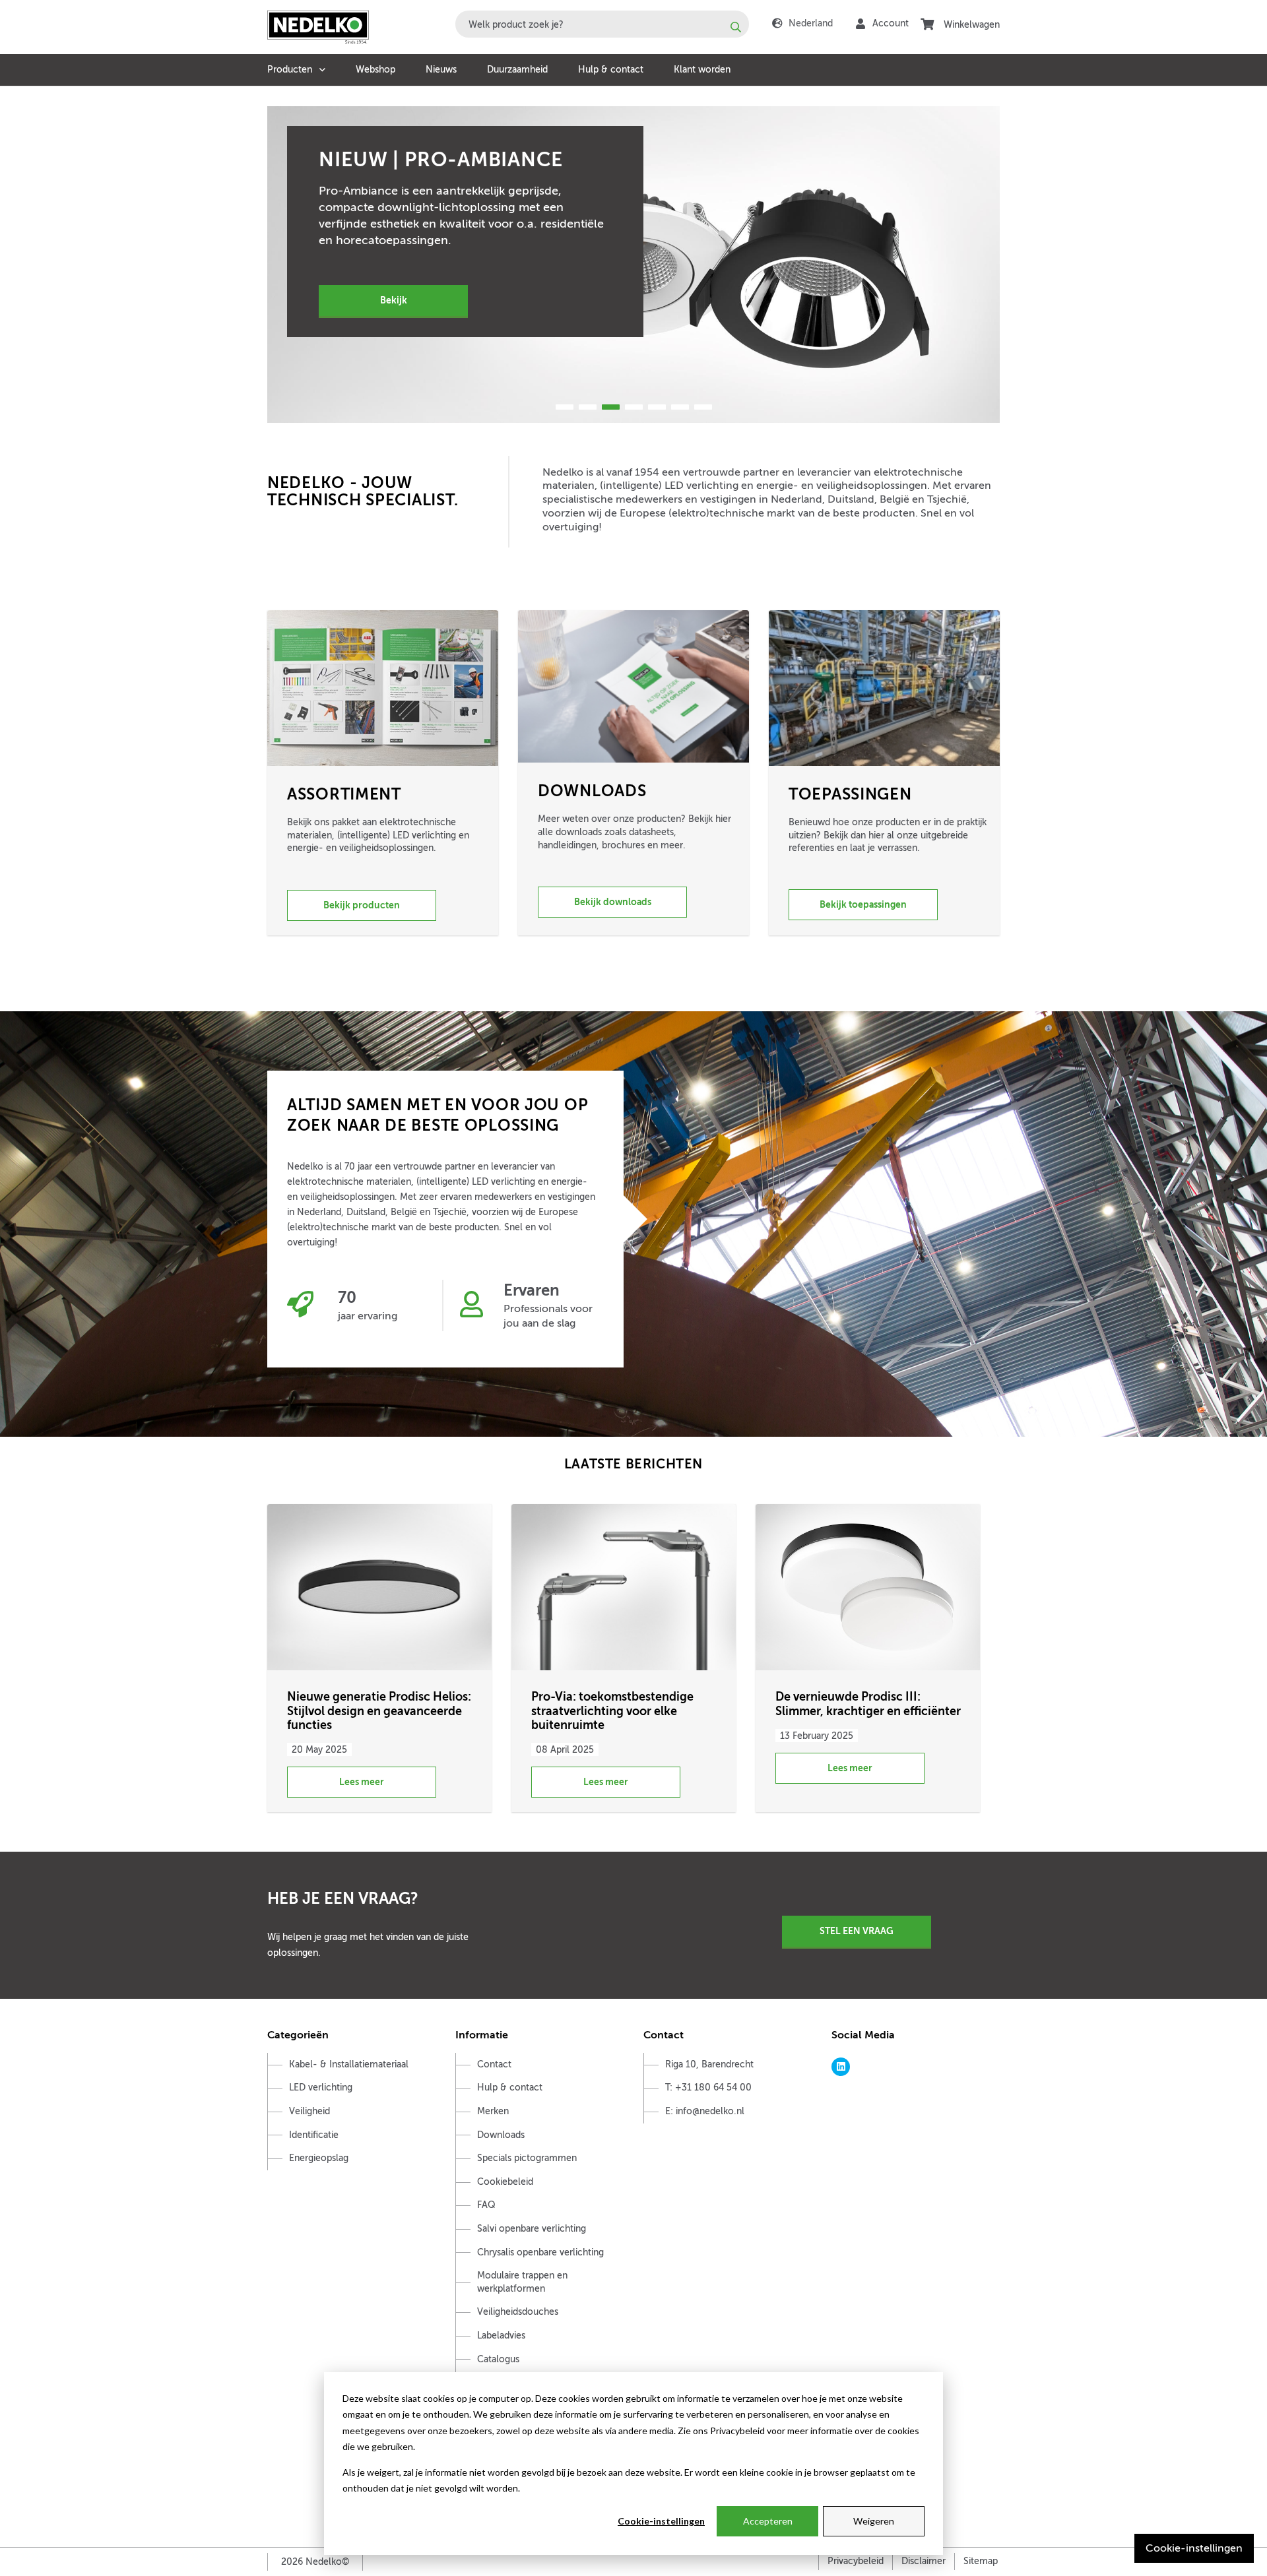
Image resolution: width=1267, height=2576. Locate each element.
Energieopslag (319, 2158)
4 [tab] (634, 407)
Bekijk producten (362, 905)
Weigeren (874, 2521)
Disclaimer (924, 2561)
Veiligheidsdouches (518, 2312)
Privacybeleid (856, 2561)
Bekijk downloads (613, 902)
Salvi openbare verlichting (532, 2229)
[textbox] (602, 24)
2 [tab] (588, 407)
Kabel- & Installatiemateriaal (349, 2064)
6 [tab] (680, 407)
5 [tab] (657, 407)
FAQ (486, 2205)
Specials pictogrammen (527, 2158)
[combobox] (602, 24)
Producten (290, 70)
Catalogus (498, 2359)
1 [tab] (565, 407)
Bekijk (394, 300)
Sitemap (981, 2561)
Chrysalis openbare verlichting (540, 2252)
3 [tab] (611, 407)
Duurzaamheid (517, 70)
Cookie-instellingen (661, 2521)
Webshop (375, 70)
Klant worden (702, 70)
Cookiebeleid (505, 2182)
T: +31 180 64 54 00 (708, 2088)
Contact (494, 2064)
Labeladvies (501, 2336)
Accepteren (768, 2521)
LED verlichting (321, 2088)
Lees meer (362, 1782)
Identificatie (314, 2135)
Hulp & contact (611, 70)
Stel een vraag (857, 1931)
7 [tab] (703, 407)
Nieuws (441, 70)
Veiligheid (309, 2111)
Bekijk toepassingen (863, 904)
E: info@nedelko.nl (705, 2111)
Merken (493, 2111)
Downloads (501, 2135)
